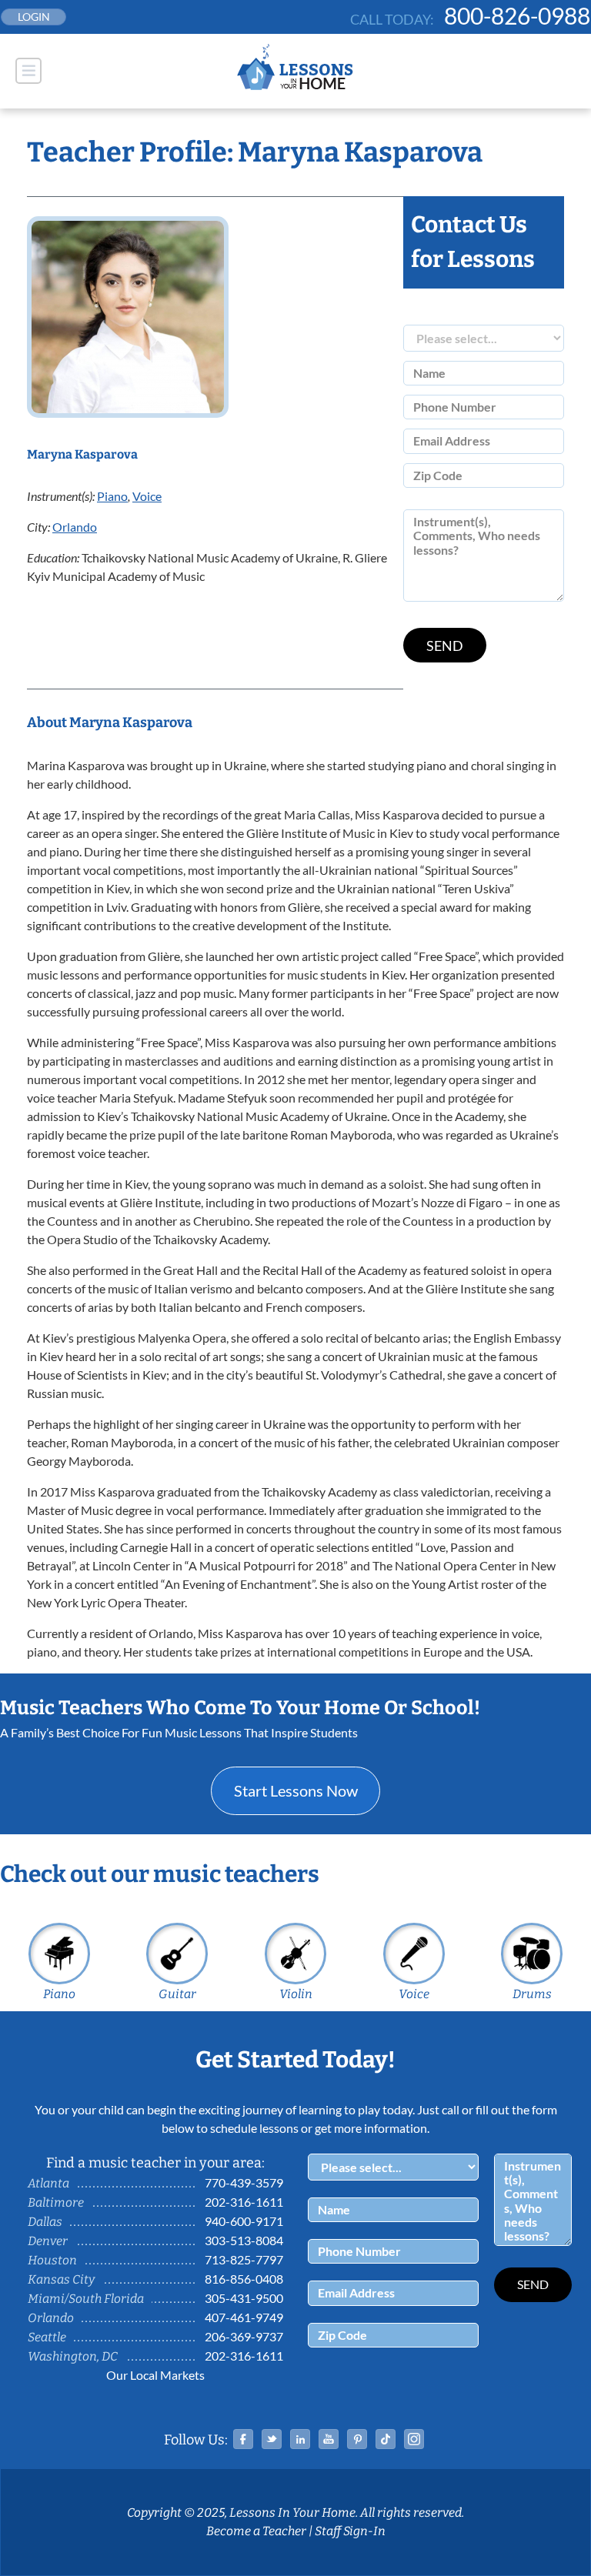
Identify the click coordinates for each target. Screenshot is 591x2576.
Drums (532, 1994)
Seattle (47, 2337)
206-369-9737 (244, 2336)
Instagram (414, 2439)
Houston (52, 2260)
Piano (112, 496)
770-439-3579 (244, 2182)
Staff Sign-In (350, 2531)
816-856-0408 (244, 2279)
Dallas (45, 2222)
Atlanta (48, 2183)
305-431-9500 (244, 2298)
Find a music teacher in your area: (155, 2163)
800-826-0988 (517, 15)
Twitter (272, 2439)
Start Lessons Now (296, 1790)
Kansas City (61, 2279)
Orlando (75, 527)
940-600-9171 (244, 2221)
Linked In (300, 2439)
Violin (296, 1994)
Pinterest (357, 2439)
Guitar (177, 1994)
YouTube (329, 2439)
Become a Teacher (256, 2531)
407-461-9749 (244, 2317)
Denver (48, 2241)
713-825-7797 (244, 2259)
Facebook (243, 2439)
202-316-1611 (244, 2202)
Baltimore (56, 2202)
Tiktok (386, 2439)
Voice (147, 496)
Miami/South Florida (86, 2299)
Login (34, 17)
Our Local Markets (155, 2375)
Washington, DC (73, 2356)
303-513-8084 (244, 2240)
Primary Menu (28, 71)
